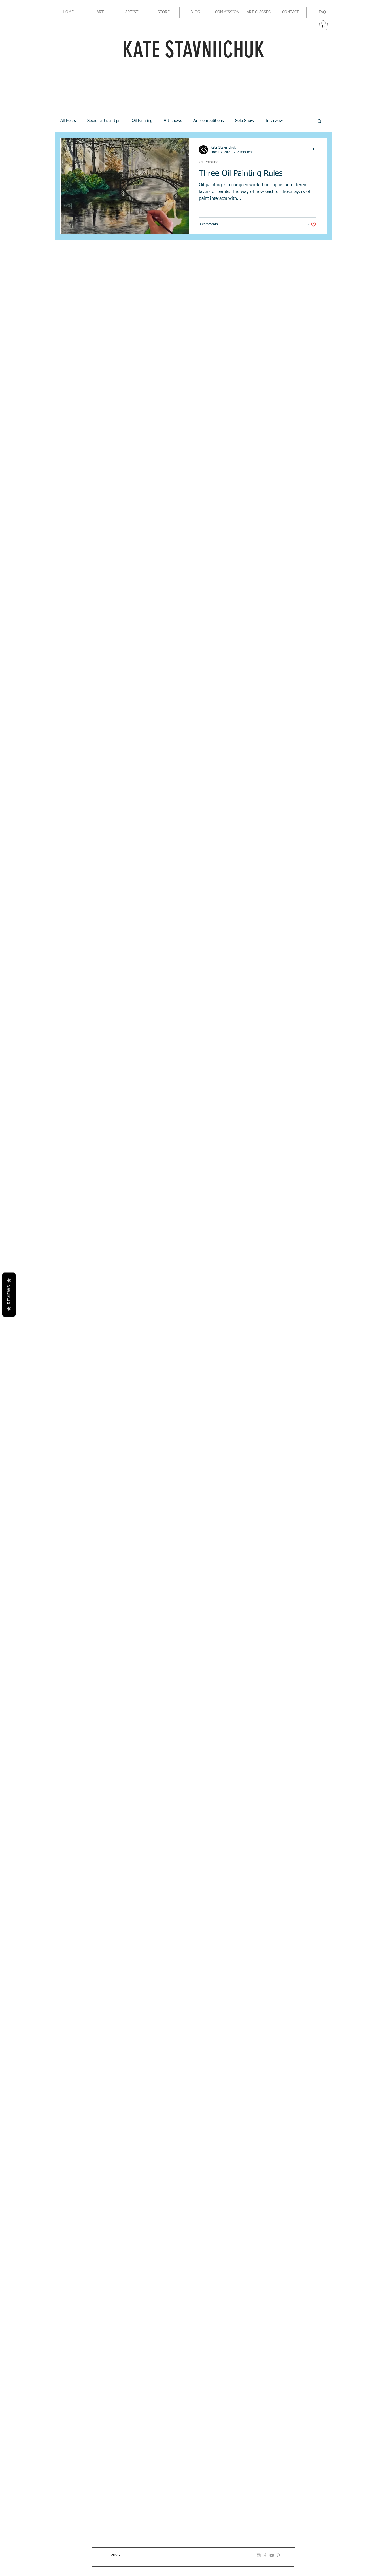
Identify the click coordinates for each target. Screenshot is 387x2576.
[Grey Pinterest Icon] (278, 2555)
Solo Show (245, 121)
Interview (274, 121)
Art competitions (209, 121)
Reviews (9, 1295)
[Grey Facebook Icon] (265, 2555)
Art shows (173, 121)
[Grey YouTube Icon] (272, 2555)
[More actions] (315, 150)
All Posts (68, 121)
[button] (323, 25)
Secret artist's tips (104, 121)
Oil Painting (142, 121)
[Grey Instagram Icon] (259, 2555)
